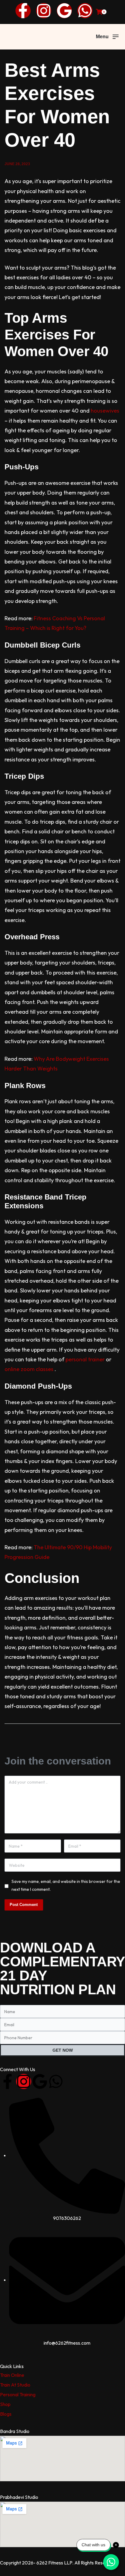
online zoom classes (29, 1369)
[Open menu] (107, 37)
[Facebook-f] (23, 11)
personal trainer (85, 1359)
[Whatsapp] (85, 11)
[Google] (64, 11)
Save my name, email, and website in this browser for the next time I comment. (66, 1885)
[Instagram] (44, 11)
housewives (105, 411)
